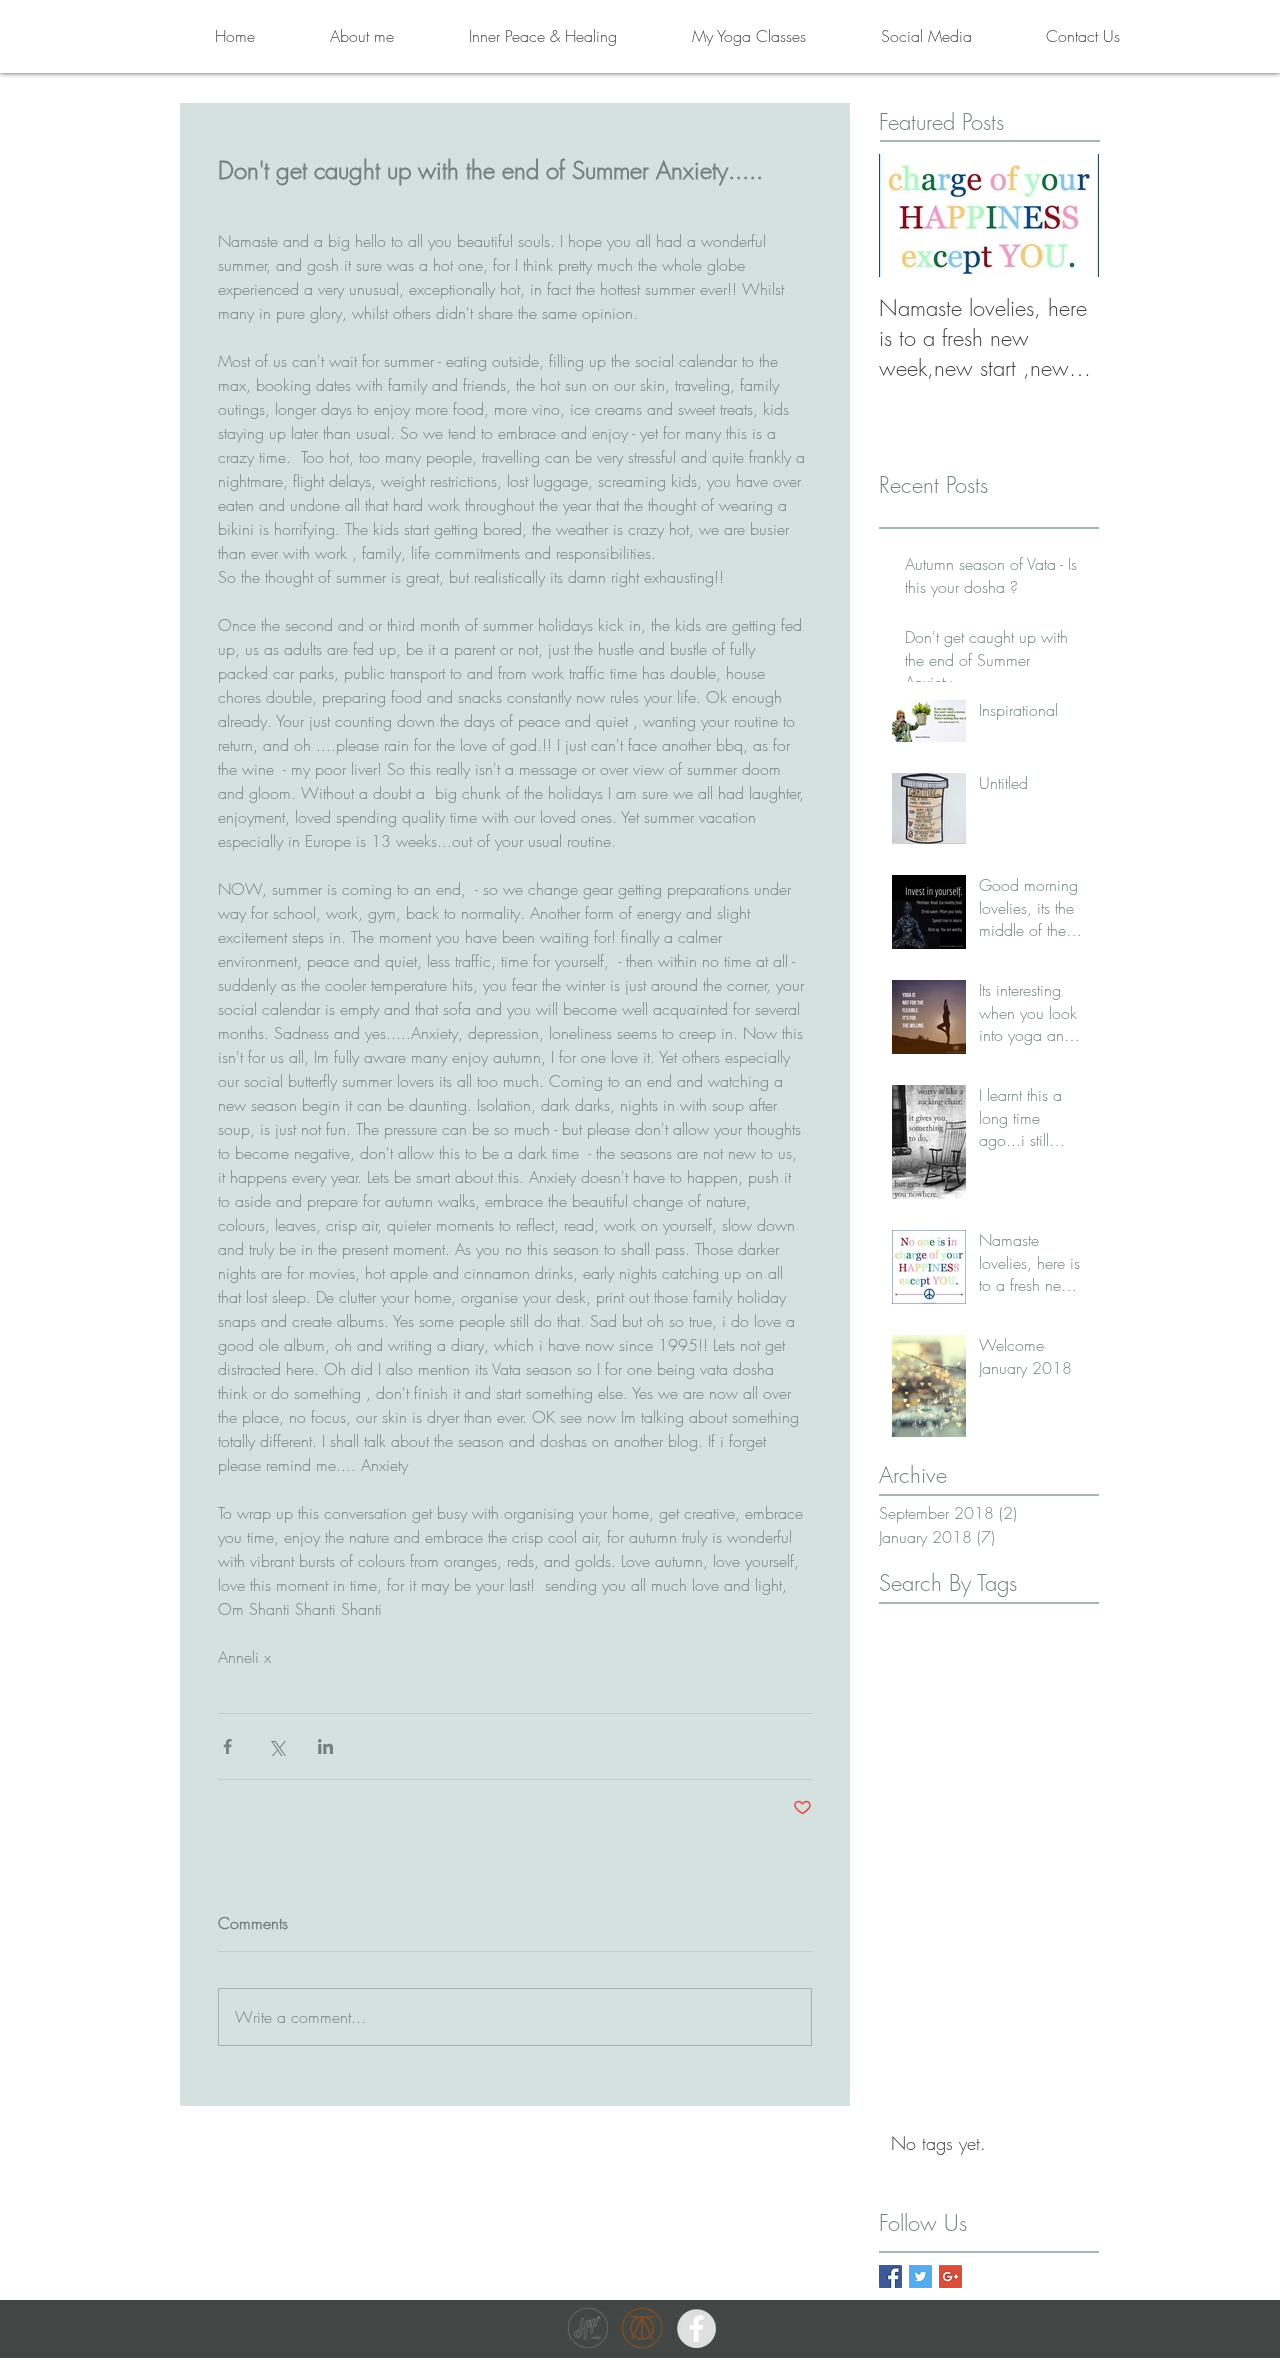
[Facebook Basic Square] (890, 2276)
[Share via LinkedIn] (325, 1746)
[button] (515, 36)
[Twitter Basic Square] (920, 2276)
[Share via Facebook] (227, 1746)
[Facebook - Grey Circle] (696, 2328)
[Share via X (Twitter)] (276, 1746)
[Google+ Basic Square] (950, 2276)
